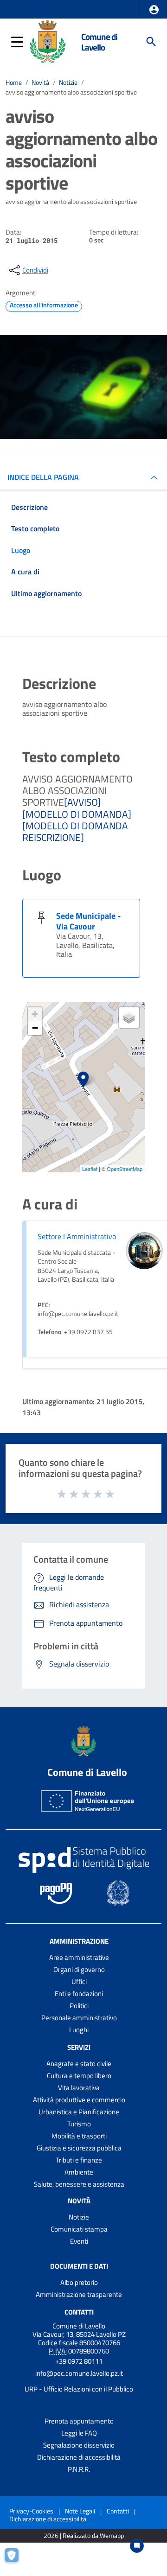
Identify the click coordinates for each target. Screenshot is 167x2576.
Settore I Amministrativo (77, 1236)
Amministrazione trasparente (79, 2294)
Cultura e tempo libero (79, 2076)
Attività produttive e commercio (79, 2100)
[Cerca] (151, 42)
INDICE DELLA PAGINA (43, 477)
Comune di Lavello (99, 42)
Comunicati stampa (79, 2229)
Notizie (68, 83)
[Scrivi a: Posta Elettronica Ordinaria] (79, 2381)
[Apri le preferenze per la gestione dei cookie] (16, 2560)
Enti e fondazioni (79, 1994)
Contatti (79, 2312)
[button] (154, 10)
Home (14, 83)
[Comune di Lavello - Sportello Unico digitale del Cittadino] (48, 41)
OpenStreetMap (125, 1169)
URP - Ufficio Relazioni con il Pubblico (79, 2389)
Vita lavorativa (79, 2088)
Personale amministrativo (79, 2018)
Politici (79, 2006)
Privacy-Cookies (31, 2511)
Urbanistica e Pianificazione (79, 2112)
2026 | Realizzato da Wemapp (84, 2536)
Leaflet (90, 1169)
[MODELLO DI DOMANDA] (77, 814)
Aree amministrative (79, 1957)
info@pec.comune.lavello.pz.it (79, 2373)
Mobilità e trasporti (79, 2136)
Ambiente (79, 2172)
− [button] (35, 1028)
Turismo (79, 2124)
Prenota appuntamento (79, 2421)
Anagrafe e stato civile (79, 2064)
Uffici (79, 1981)
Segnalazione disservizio (79, 2445)
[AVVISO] (82, 802)
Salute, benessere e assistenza (79, 2184)
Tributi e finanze (79, 2160)
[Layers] (129, 1018)
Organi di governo (79, 1969)
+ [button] (35, 1014)
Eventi (79, 2241)
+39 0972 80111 (79, 2361)
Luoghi (79, 2030)
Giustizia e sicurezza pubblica (79, 2148)
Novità (40, 83)
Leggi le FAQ (79, 2433)
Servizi (79, 2047)
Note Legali (80, 2511)
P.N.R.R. (79, 2469)
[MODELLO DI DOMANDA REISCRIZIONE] (75, 831)
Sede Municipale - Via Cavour (88, 921)
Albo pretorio (79, 2282)
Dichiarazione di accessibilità (79, 2457)
